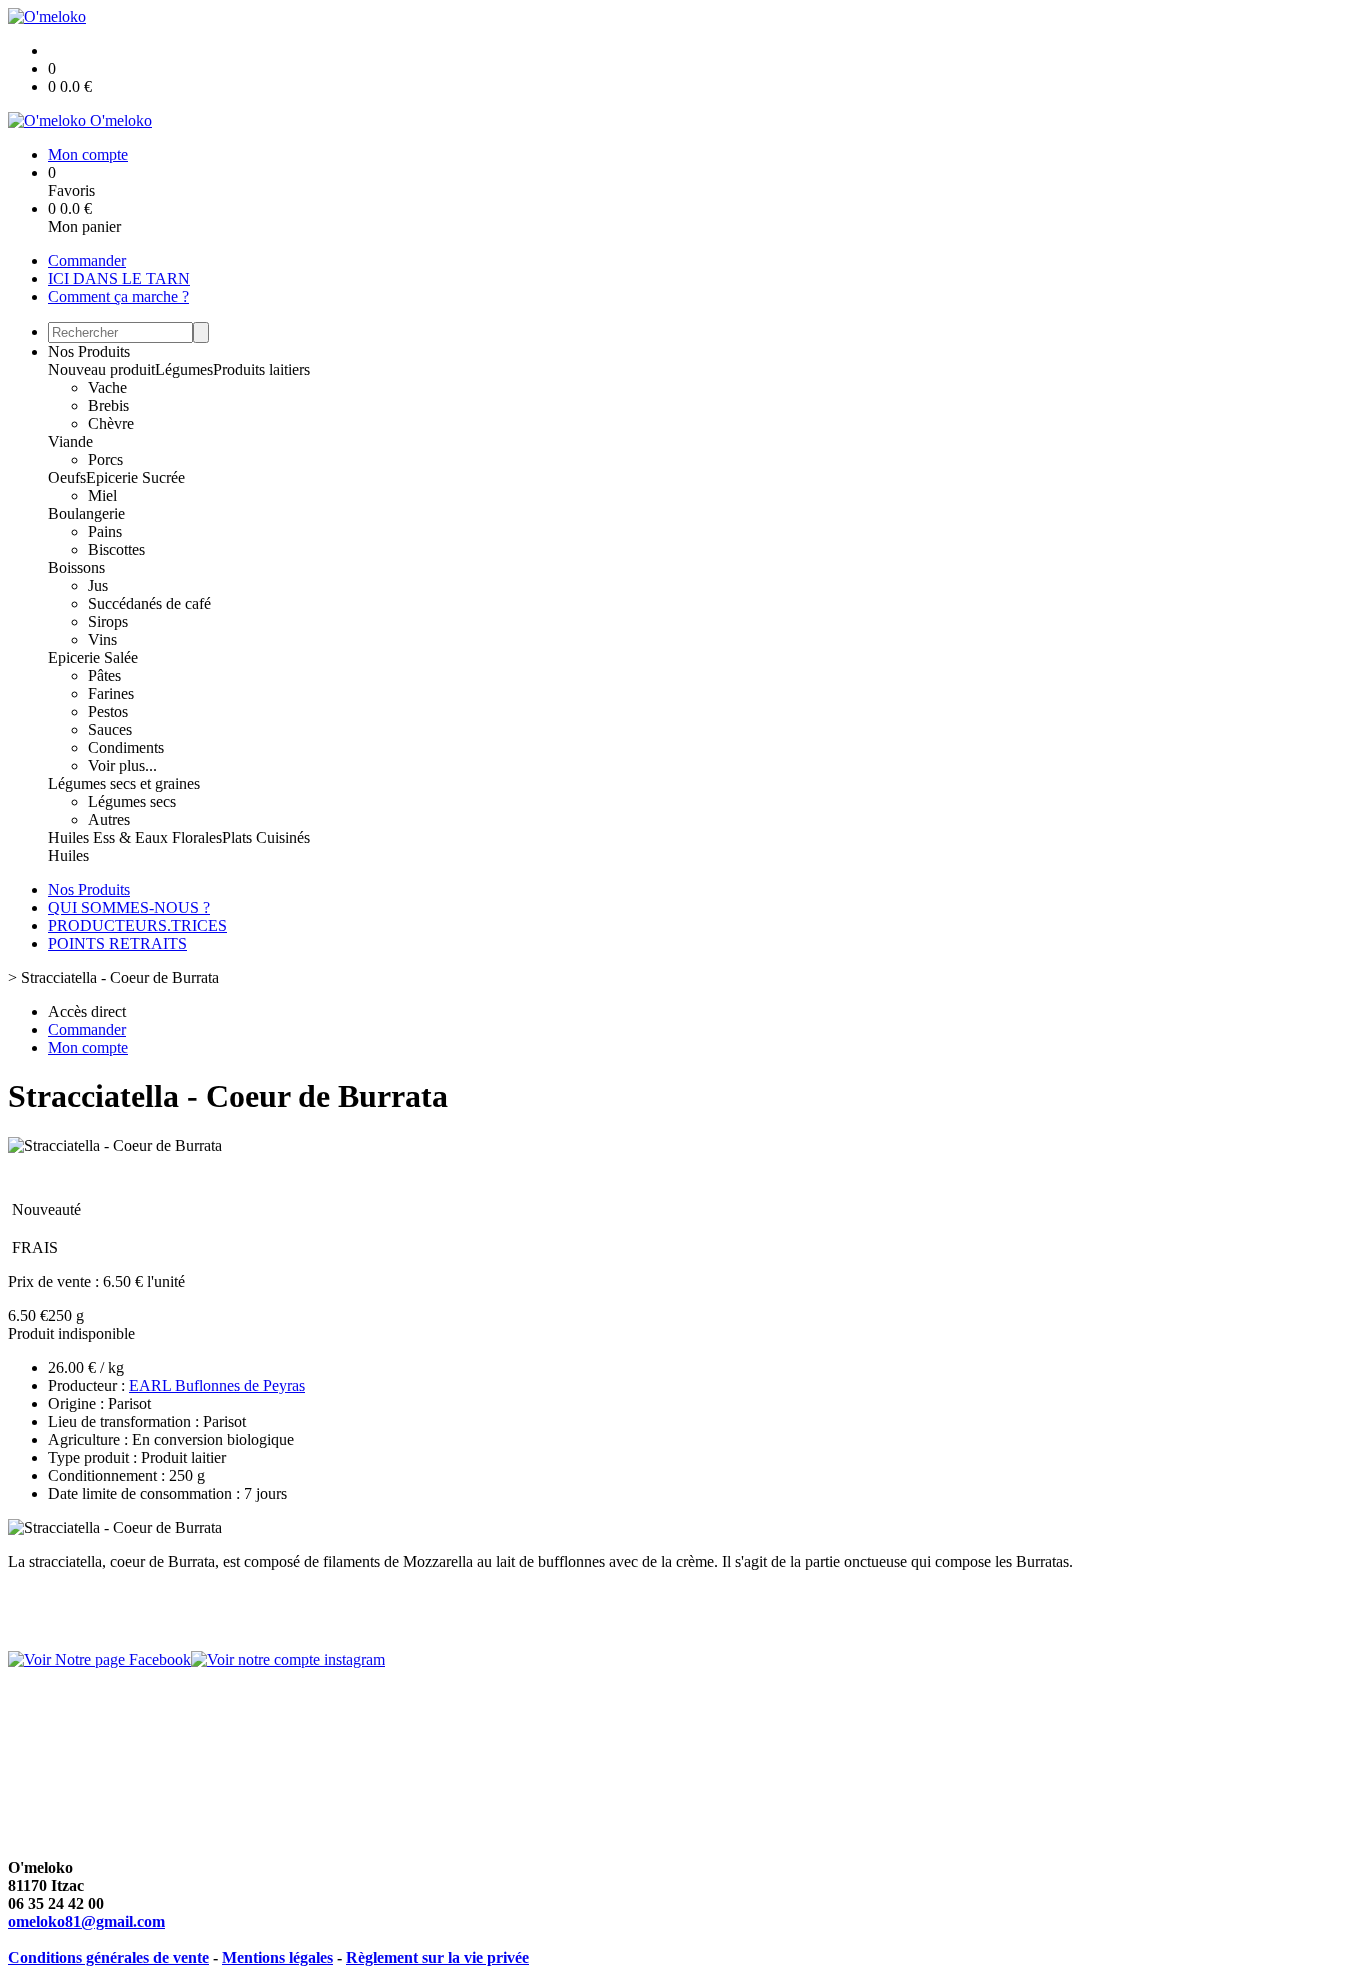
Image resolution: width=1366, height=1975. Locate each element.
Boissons (76, 567)
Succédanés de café (149, 603)
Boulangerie (86, 513)
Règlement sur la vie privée (437, 1957)
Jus (98, 585)
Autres (109, 819)
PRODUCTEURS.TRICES (137, 925)
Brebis (108, 405)
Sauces (110, 729)
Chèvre (111, 423)
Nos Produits (89, 351)
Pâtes (104, 675)
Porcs (105, 459)
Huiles (68, 855)
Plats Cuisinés (266, 837)
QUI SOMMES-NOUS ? (129, 907)
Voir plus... (122, 765)
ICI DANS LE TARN (119, 278)
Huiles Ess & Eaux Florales (135, 837)
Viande (70, 441)
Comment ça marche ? (118, 296)
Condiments (126, 747)
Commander (87, 260)
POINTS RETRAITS (117, 943)
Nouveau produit (101, 369)
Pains (105, 531)
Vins (102, 639)
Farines (111, 693)
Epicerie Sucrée (135, 477)
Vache (107, 387)
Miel (102, 495)
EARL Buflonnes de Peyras (217, 1385)
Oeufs (67, 477)
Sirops (108, 621)
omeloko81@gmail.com (86, 1921)
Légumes (184, 369)
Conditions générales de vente (108, 1957)
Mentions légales (277, 1957)
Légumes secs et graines (124, 783)
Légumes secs (132, 801)
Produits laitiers (261, 369)
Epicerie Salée (93, 657)
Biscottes (116, 549)
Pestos (108, 711)
